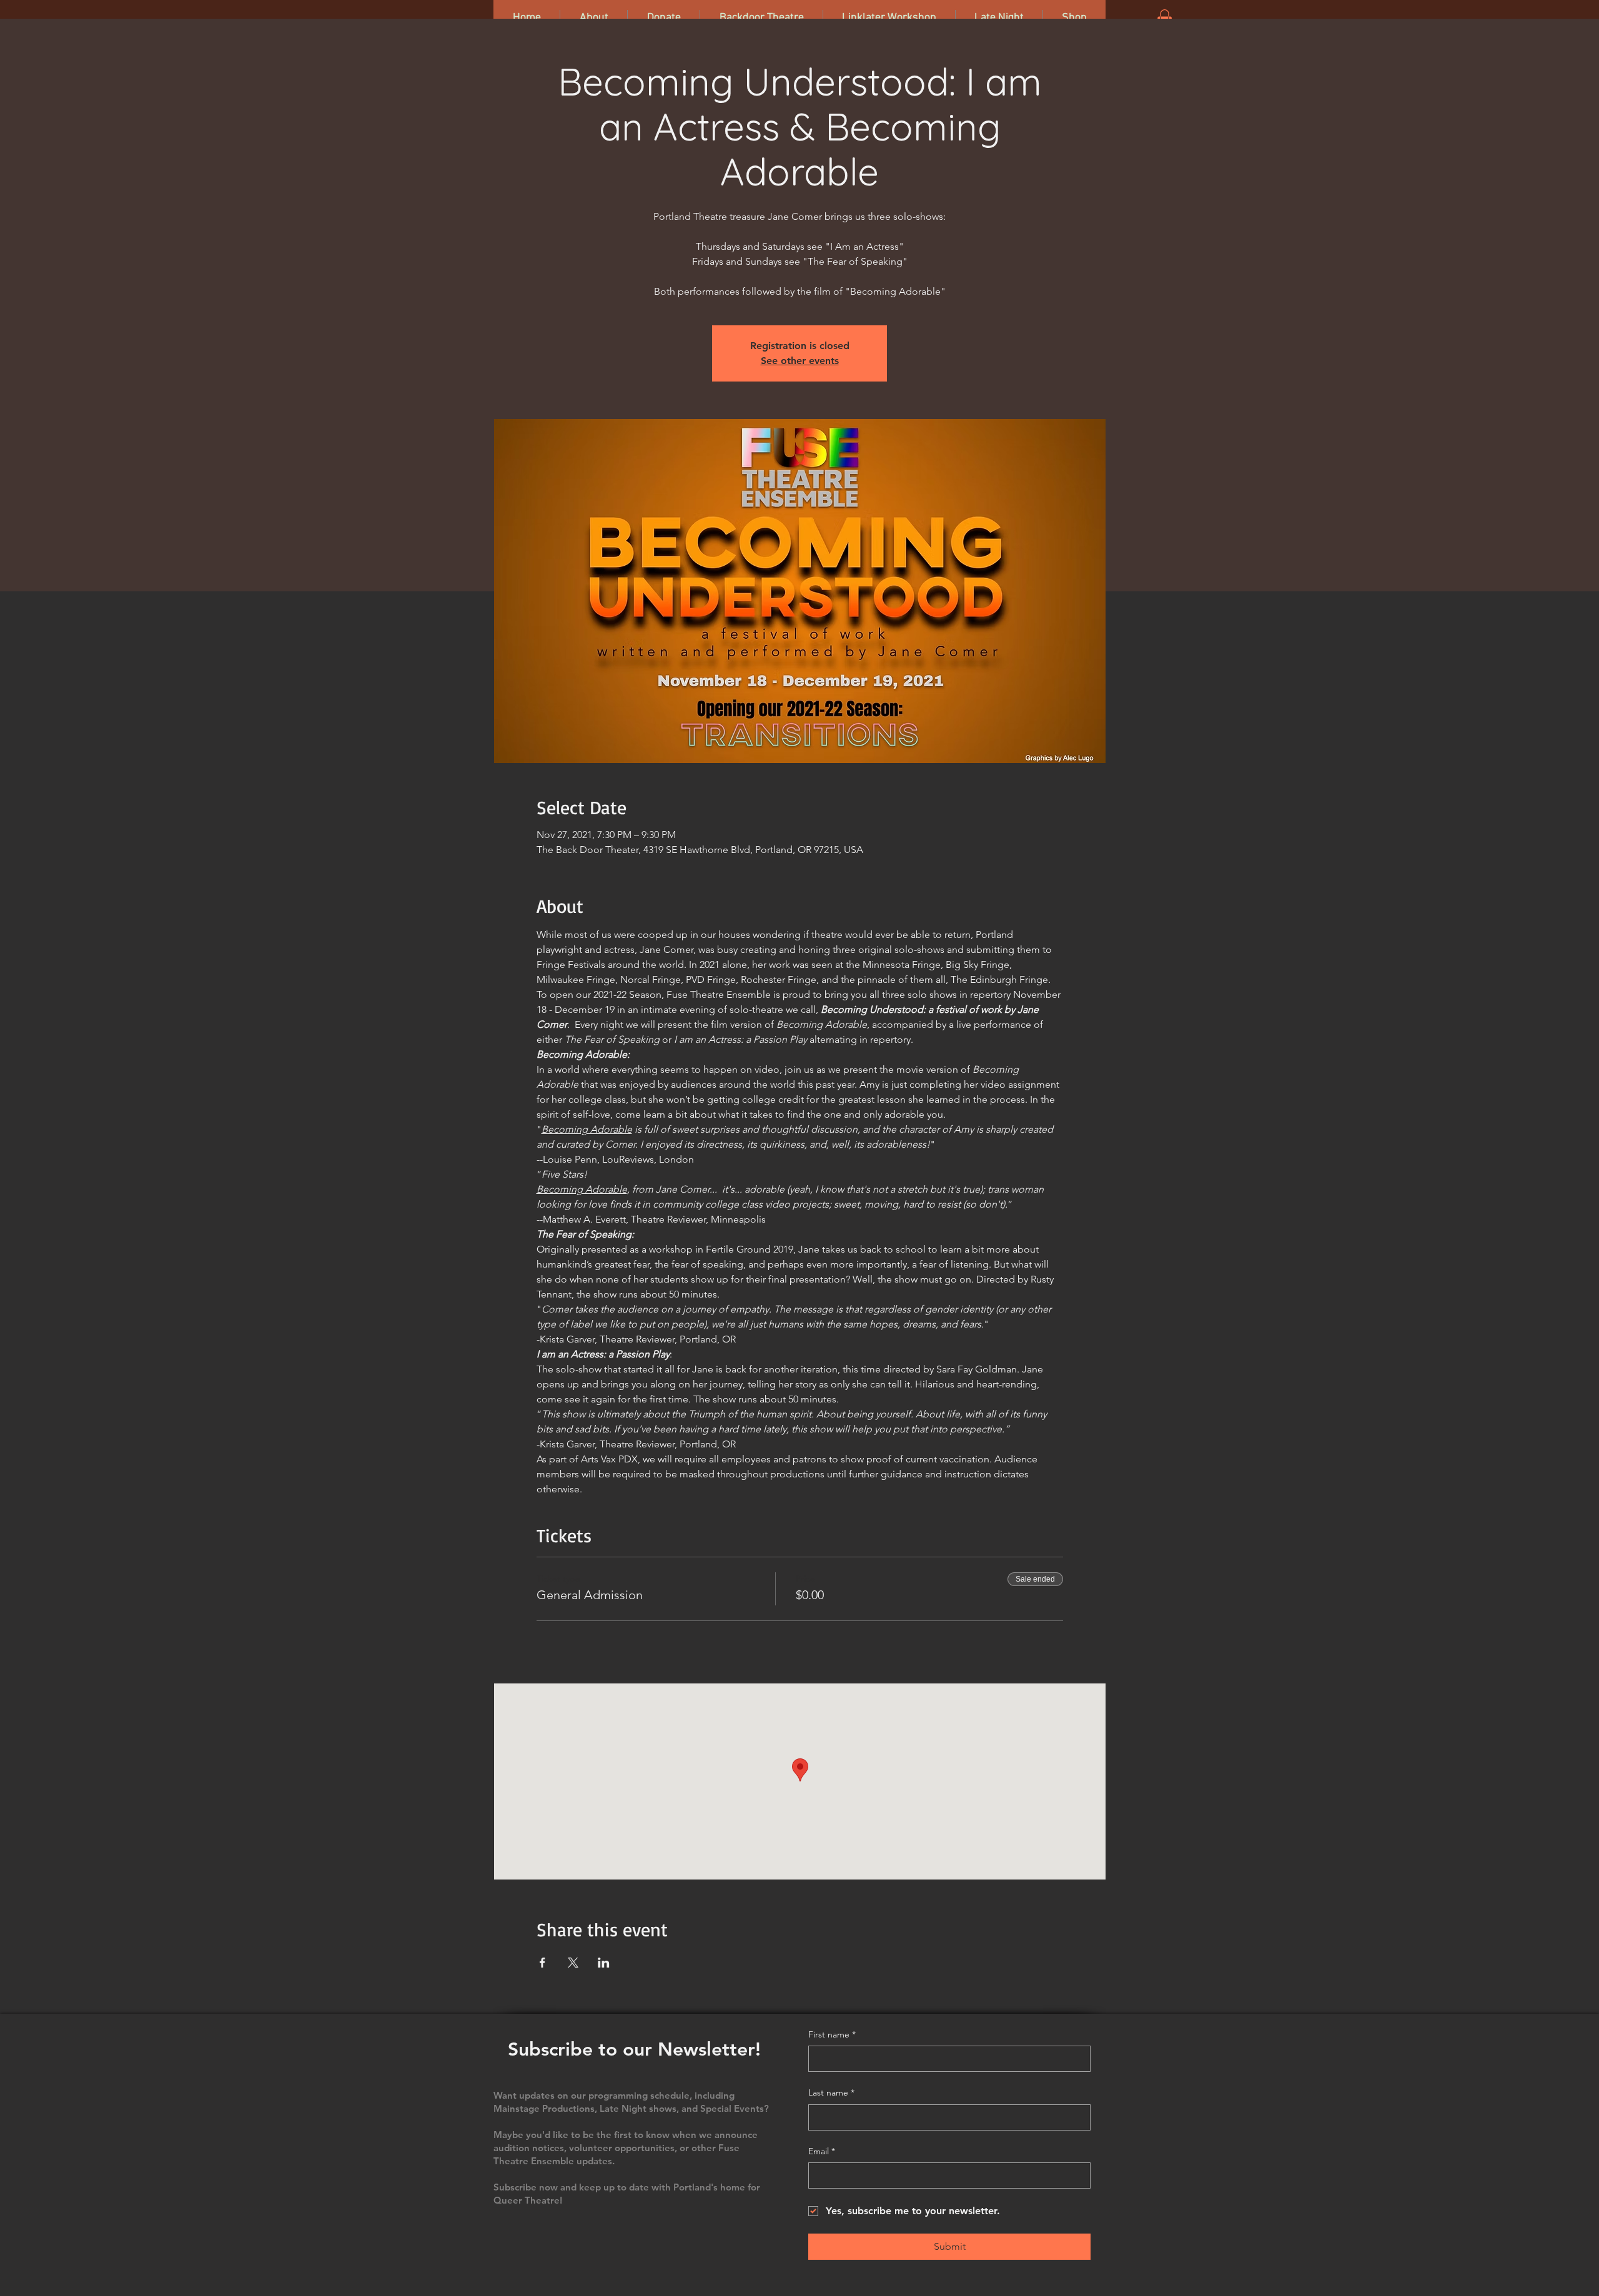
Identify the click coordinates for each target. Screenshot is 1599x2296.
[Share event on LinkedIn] (604, 1963)
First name (832, 2034)
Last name (831, 2092)
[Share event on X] (573, 1963)
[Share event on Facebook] (542, 1963)
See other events (800, 361)
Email (822, 2151)
